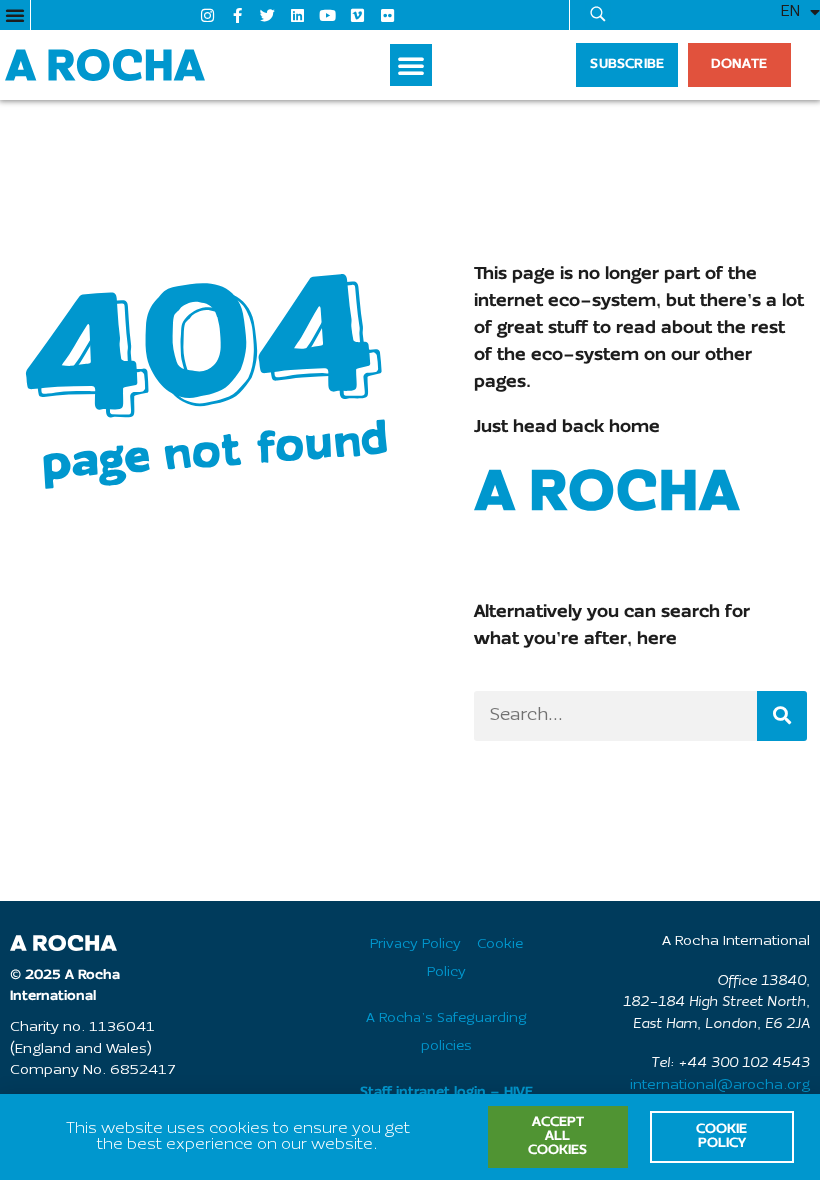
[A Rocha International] (640, 490)
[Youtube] (328, 15)
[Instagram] (208, 15)
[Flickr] (388, 15)
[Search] (782, 716)
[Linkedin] (298, 15)
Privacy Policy (415, 944)
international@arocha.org (720, 1085)
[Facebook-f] (238, 15)
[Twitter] (268, 15)
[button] (15, 15)
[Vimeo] (358, 15)
